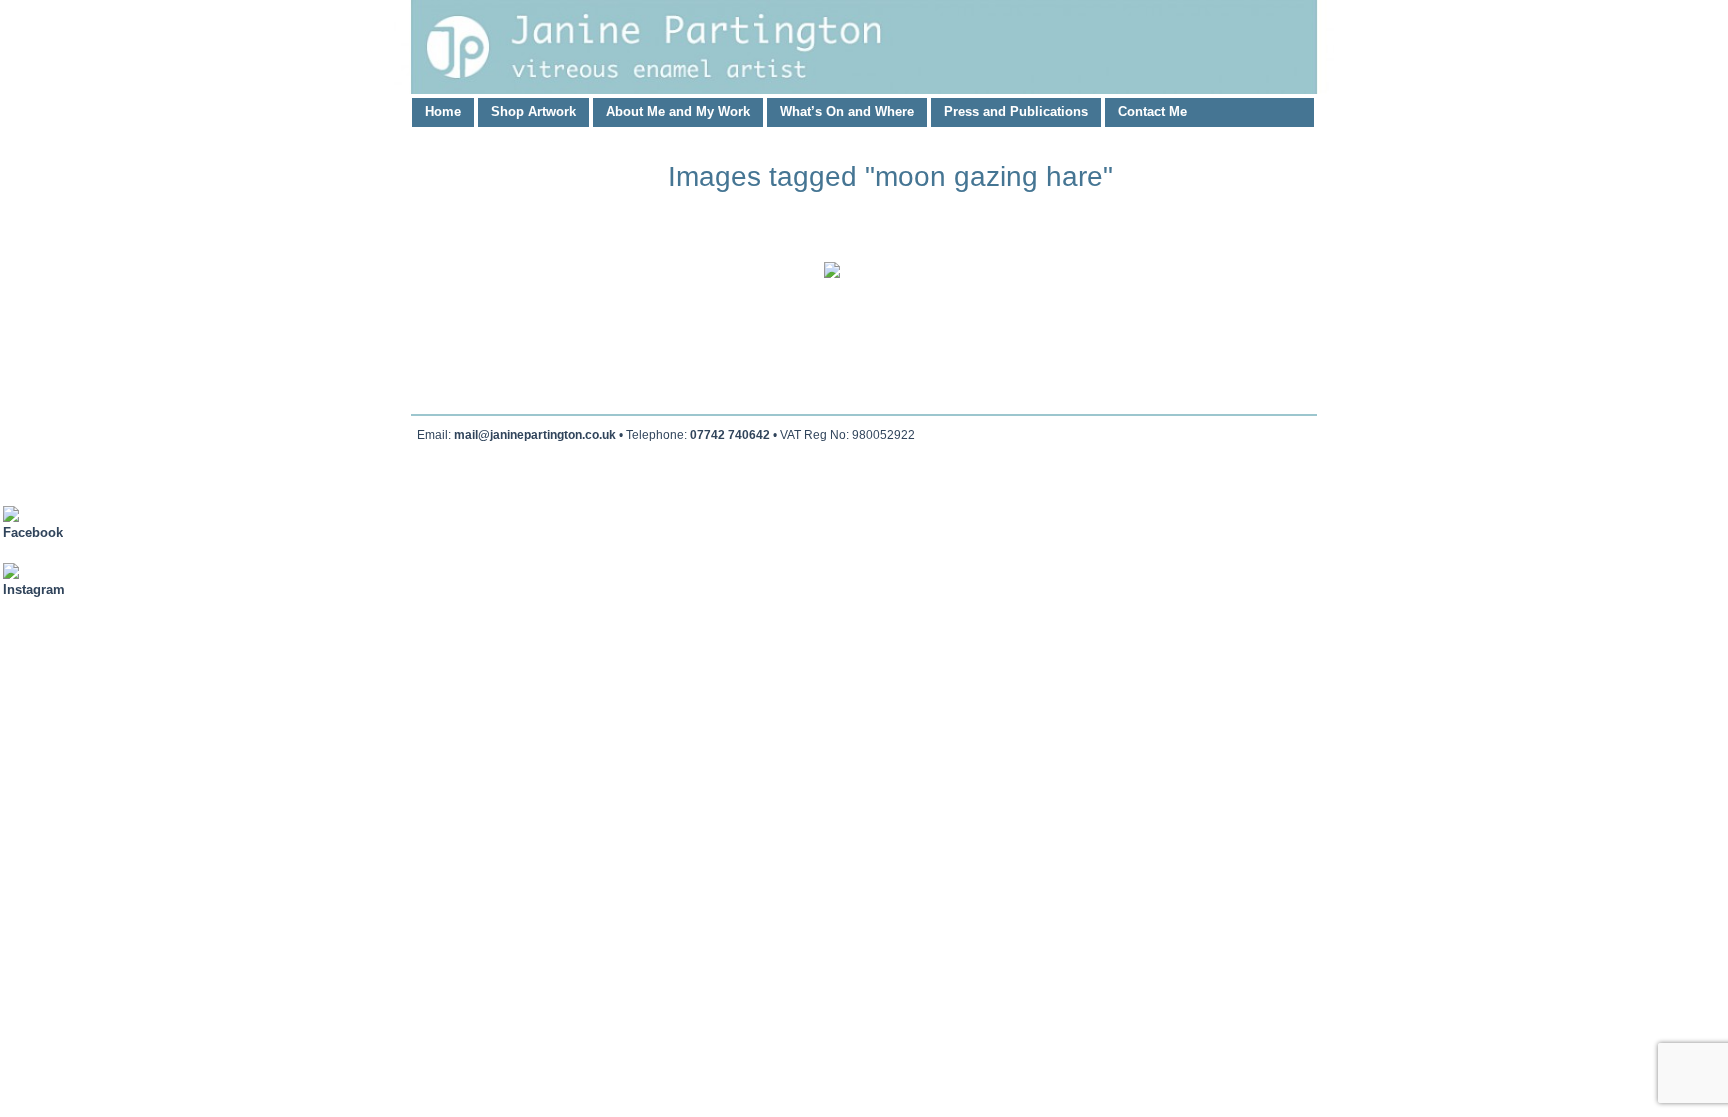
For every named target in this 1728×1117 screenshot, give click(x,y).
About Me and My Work (678, 111)
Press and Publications (1016, 111)
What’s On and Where (847, 111)
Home (443, 111)
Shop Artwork (533, 111)
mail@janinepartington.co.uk (535, 435)
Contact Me (1152, 111)
